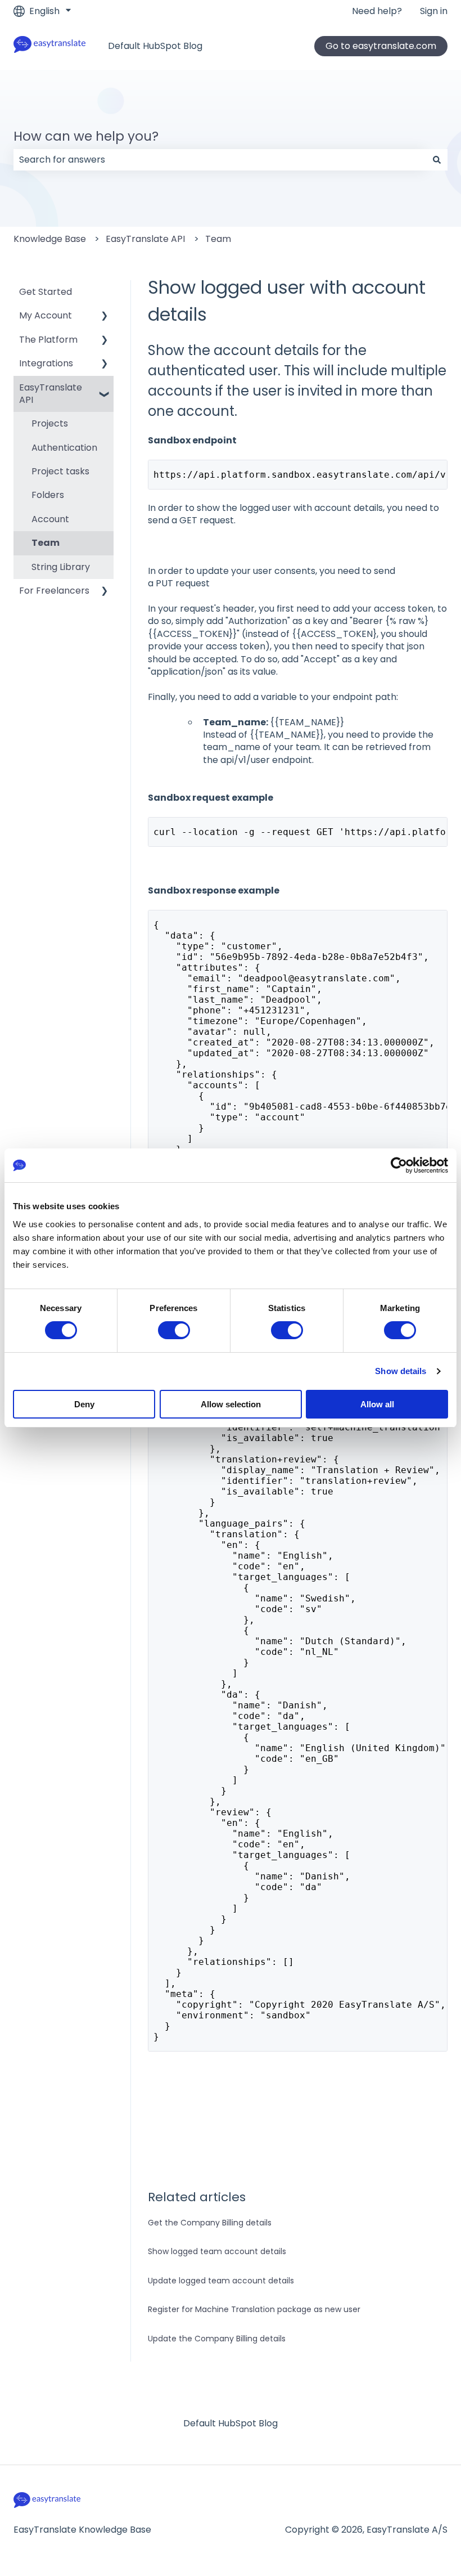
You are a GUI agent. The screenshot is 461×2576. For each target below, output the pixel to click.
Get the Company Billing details (210, 2223)
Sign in (434, 11)
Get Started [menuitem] (46, 292)
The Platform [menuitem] (48, 340)
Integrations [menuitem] (46, 363)
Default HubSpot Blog (155, 46)
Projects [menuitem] (50, 423)
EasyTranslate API (145, 239)
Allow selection (231, 1404)
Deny (84, 1404)
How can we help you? (86, 136)
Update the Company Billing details (217, 2339)
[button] (105, 317)
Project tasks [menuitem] (60, 471)
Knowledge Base (50, 239)
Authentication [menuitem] (64, 448)
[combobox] (220, 160)
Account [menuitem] (50, 519)
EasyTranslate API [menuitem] (51, 394)
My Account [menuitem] (46, 315)
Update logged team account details (221, 2281)
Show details (401, 1371)
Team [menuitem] (46, 543)
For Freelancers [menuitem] (54, 591)
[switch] (174, 1330)
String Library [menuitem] (61, 567)
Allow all (377, 1404)
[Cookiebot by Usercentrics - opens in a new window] (399, 1165)
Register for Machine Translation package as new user (254, 2309)
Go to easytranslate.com (381, 46)
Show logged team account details (217, 2251)
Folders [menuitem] (48, 495)
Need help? (377, 11)
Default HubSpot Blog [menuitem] (231, 2423)
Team (218, 239)
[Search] (437, 160)
